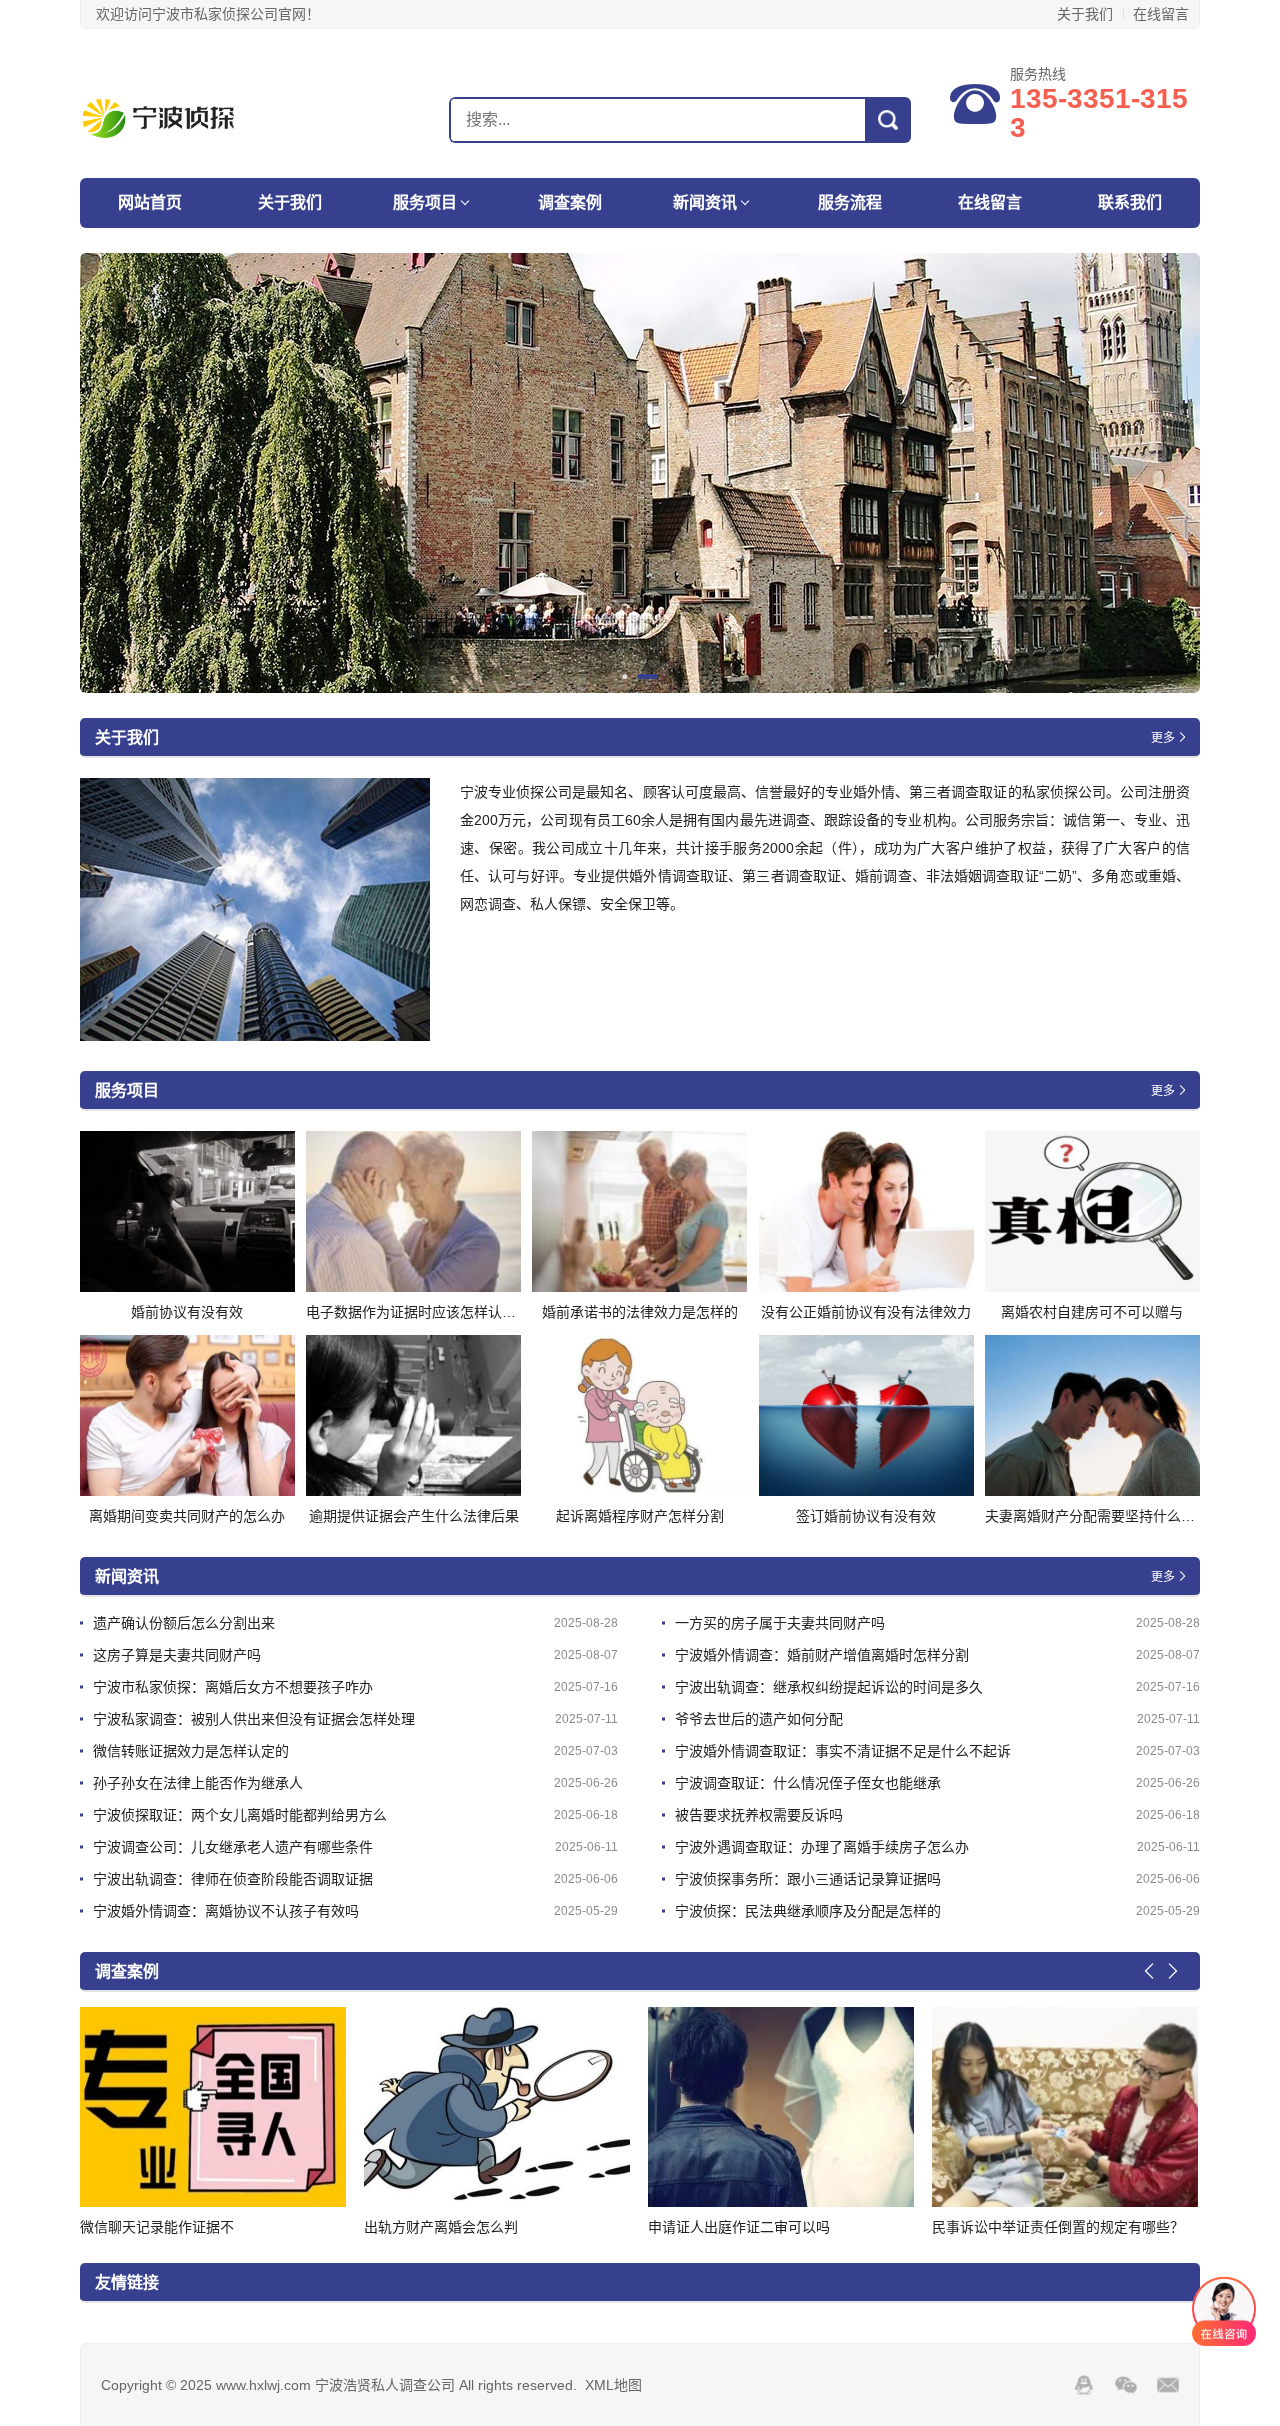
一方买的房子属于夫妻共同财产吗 (780, 1623)
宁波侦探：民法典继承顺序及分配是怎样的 (808, 1911)
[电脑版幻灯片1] (640, 473)
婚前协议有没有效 (187, 1312)
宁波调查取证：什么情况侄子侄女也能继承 (808, 1783)
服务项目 (425, 202)
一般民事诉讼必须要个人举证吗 (1030, 2227)
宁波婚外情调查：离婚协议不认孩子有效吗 (226, 1911)
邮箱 (1168, 2385)
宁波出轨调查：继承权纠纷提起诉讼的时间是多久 (829, 1687)
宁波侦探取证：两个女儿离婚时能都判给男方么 (240, 1815)
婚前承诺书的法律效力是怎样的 (640, 1312)
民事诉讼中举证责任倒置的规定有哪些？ (774, 2227)
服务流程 (850, 202)
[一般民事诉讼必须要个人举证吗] (1065, 2107)
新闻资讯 (705, 202)
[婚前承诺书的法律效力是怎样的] (639, 1211)
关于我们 (1085, 14)
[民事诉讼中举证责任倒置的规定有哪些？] (781, 2107)
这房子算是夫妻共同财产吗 (177, 1655)
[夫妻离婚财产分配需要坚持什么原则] (1092, 1415)
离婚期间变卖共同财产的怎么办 (187, 1516)
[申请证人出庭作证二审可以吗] (497, 2107)
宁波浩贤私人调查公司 (187, 119)
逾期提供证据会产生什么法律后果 (414, 1516)
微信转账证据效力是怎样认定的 (191, 1751)
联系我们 (1130, 202)
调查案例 (570, 202)
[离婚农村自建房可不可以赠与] (1092, 1211)
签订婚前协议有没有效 (866, 1516)
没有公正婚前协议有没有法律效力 (866, 1312)
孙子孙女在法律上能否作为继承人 (198, 1783)
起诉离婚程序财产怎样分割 (640, 1516)
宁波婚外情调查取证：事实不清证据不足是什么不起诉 (843, 1751)
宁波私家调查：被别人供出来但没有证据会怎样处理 (254, 1719)
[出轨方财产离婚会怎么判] (213, 2107)
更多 (1163, 738)
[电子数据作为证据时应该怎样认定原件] (413, 1211)
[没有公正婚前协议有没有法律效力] (866, 1211)
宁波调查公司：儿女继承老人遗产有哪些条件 (233, 1847)
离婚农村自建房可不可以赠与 (1092, 1312)
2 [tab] (655, 676)
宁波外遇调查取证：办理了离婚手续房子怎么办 (822, 1847)
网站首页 (150, 202)
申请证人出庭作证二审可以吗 (455, 2227)
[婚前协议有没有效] (187, 1211)
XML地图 (613, 2385)
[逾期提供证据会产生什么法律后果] (413, 1415)
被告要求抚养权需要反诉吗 (759, 1815)
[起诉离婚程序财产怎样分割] (639, 1415)
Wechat (1126, 2385)
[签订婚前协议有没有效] (866, 1415)
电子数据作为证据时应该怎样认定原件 (425, 1312)
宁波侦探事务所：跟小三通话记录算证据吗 (808, 1879)
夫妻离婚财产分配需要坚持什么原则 (1097, 1516)
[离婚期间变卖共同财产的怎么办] (187, 1415)
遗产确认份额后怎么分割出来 (184, 1623)
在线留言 (1161, 14)
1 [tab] (633, 676)
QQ (1084, 2385)
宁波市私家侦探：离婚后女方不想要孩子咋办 (233, 1687)
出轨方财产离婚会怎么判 (157, 2227)
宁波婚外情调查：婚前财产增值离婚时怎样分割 (822, 1655)
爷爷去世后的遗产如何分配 (759, 1719)
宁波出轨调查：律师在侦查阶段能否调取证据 (233, 1879)
